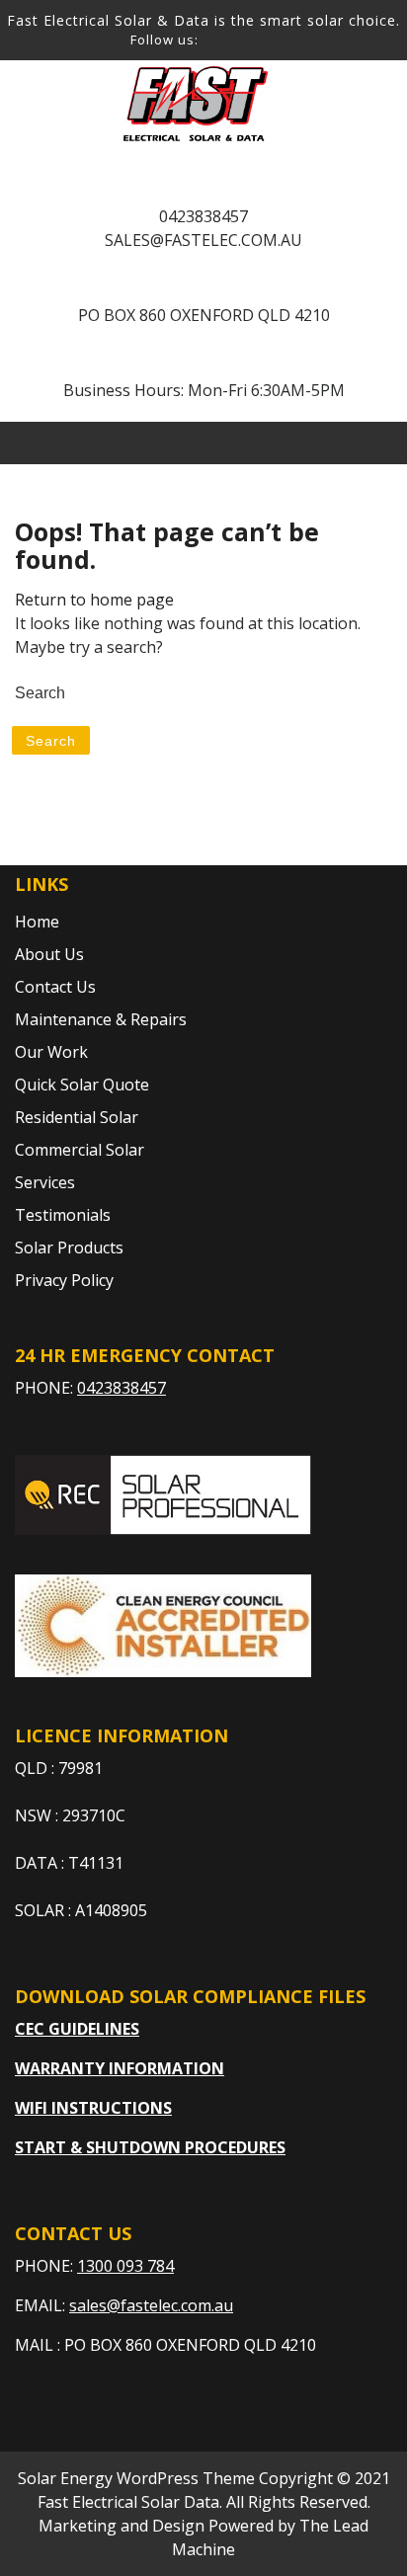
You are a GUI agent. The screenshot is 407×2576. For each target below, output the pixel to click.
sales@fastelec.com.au (151, 2305)
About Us (49, 954)
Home (37, 922)
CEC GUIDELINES (77, 2029)
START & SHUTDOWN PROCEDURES (150, 2147)
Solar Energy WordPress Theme (136, 2478)
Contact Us (55, 987)
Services (45, 1182)
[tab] (313, 443)
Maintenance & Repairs (101, 1019)
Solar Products (69, 1248)
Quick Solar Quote (82, 1085)
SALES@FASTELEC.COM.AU (203, 240)
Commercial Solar (80, 1150)
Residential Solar (77, 1117)
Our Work (51, 1052)
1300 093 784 (125, 2266)
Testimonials (63, 1215)
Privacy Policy (64, 1280)
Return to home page (94, 600)
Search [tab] (51, 741)
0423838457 (203, 216)
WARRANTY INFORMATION (120, 2068)
